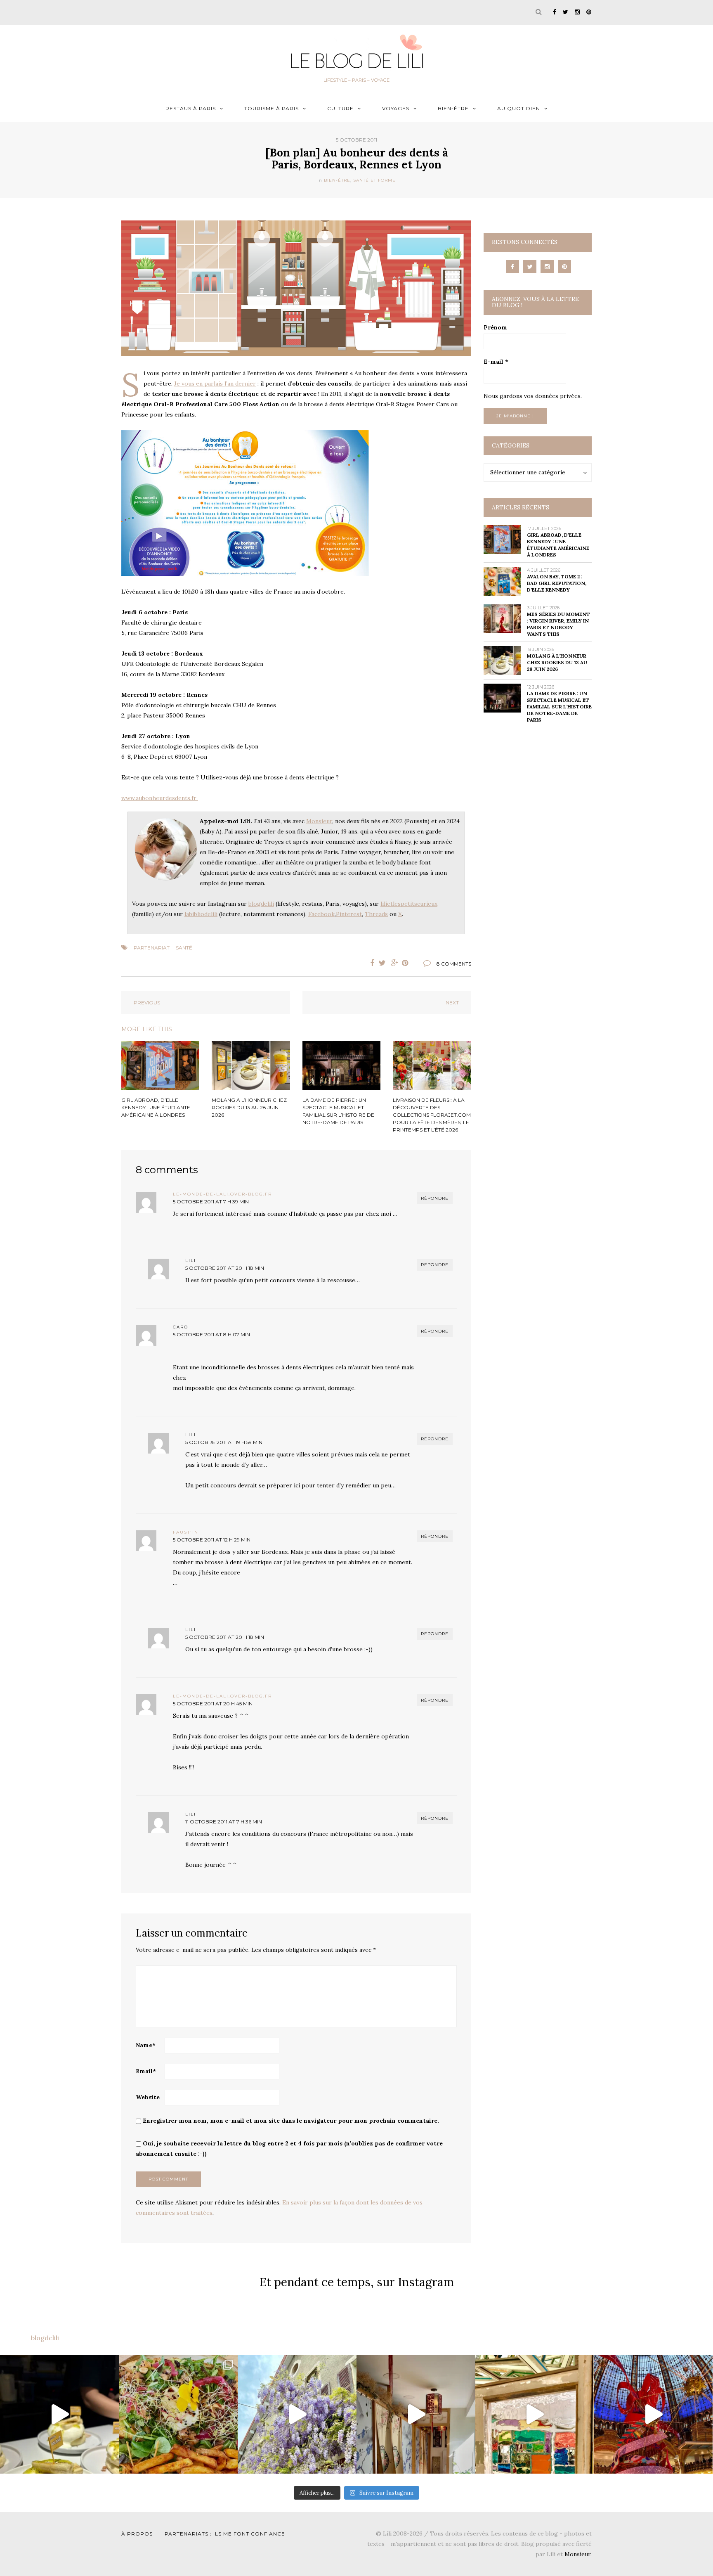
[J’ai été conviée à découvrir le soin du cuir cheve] (416, 2414)
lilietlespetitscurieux (409, 904)
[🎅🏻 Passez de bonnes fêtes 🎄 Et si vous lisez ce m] (653, 2414)
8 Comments (454, 964)
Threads (376, 914)
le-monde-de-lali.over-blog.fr (222, 1194)
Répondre (435, 1198)
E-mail (496, 362)
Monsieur (319, 821)
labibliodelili (201, 914)
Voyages (396, 108)
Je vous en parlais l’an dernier (215, 384)
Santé (184, 948)
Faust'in (186, 1532)
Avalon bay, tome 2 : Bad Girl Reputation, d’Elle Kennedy (557, 583)
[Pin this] (407, 963)
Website (148, 2097)
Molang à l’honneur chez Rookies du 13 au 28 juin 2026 (557, 662)
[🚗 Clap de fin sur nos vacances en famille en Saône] (297, 2414)
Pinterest (349, 914)
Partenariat (152, 948)
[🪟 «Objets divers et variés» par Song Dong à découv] (535, 2414)
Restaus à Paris (191, 108)
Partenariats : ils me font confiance (225, 2534)
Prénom (495, 327)
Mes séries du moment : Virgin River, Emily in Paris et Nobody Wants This (558, 624)
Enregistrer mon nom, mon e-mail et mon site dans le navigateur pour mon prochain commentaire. (291, 2121)
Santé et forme (374, 180)
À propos (137, 2534)
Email (146, 2071)
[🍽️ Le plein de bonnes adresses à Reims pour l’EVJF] (178, 2414)
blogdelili (261, 904)
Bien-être (453, 108)
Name (146, 2045)
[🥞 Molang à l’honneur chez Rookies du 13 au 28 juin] (59, 2414)
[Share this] (370, 963)
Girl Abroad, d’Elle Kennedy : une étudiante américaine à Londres (558, 545)
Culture (340, 108)
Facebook (321, 914)
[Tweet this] (382, 963)
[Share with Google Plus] (395, 963)
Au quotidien (519, 108)
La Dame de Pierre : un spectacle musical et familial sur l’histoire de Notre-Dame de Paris (559, 707)
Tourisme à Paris (272, 108)
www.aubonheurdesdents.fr (160, 798)
